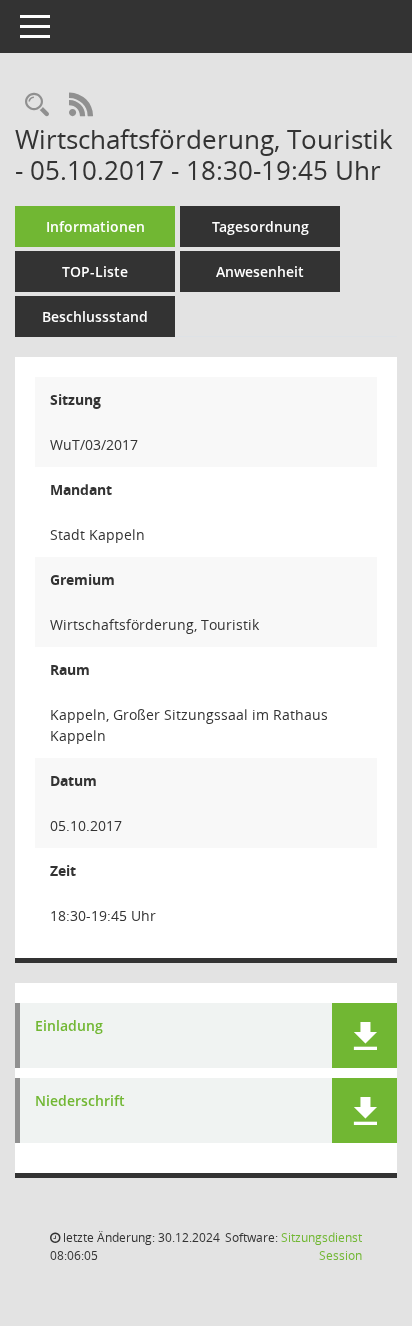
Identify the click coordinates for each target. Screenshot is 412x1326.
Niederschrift (80, 1101)
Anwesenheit (260, 271)
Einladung (69, 1026)
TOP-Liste (95, 271)
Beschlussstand (95, 316)
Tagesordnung (260, 226)
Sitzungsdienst (321, 1246)
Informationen (95, 226)
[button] (364, 1035)
